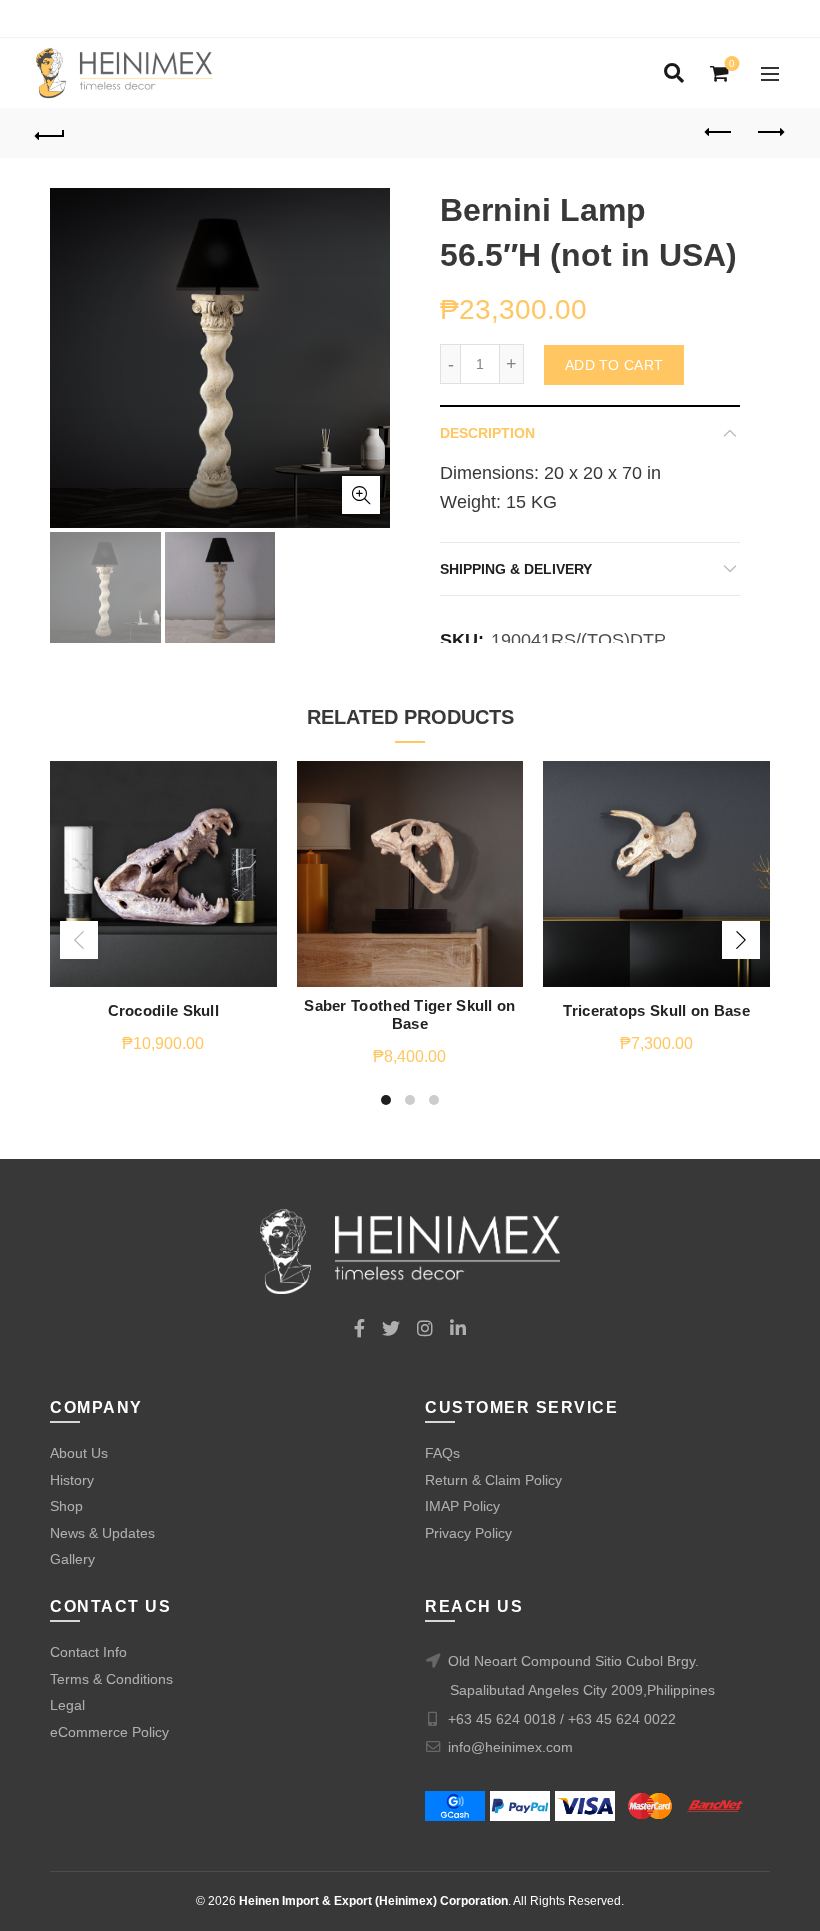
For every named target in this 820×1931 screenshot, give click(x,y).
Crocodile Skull (164, 1010)
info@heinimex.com (510, 1747)
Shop (66, 1506)
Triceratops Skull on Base (656, 1010)
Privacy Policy (468, 1533)
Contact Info (88, 1652)
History (72, 1480)
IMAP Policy (462, 1506)
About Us (79, 1453)
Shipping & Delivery (516, 569)
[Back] (51, 133)
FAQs (442, 1453)
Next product (770, 133)
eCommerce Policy (109, 1732)
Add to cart (614, 365)
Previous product (720, 133)
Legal (67, 1705)
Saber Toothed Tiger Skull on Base (409, 1014)
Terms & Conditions (111, 1679)
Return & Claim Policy (493, 1480)
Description (487, 433)
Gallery (72, 1559)
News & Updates (102, 1533)
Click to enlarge (361, 495)
